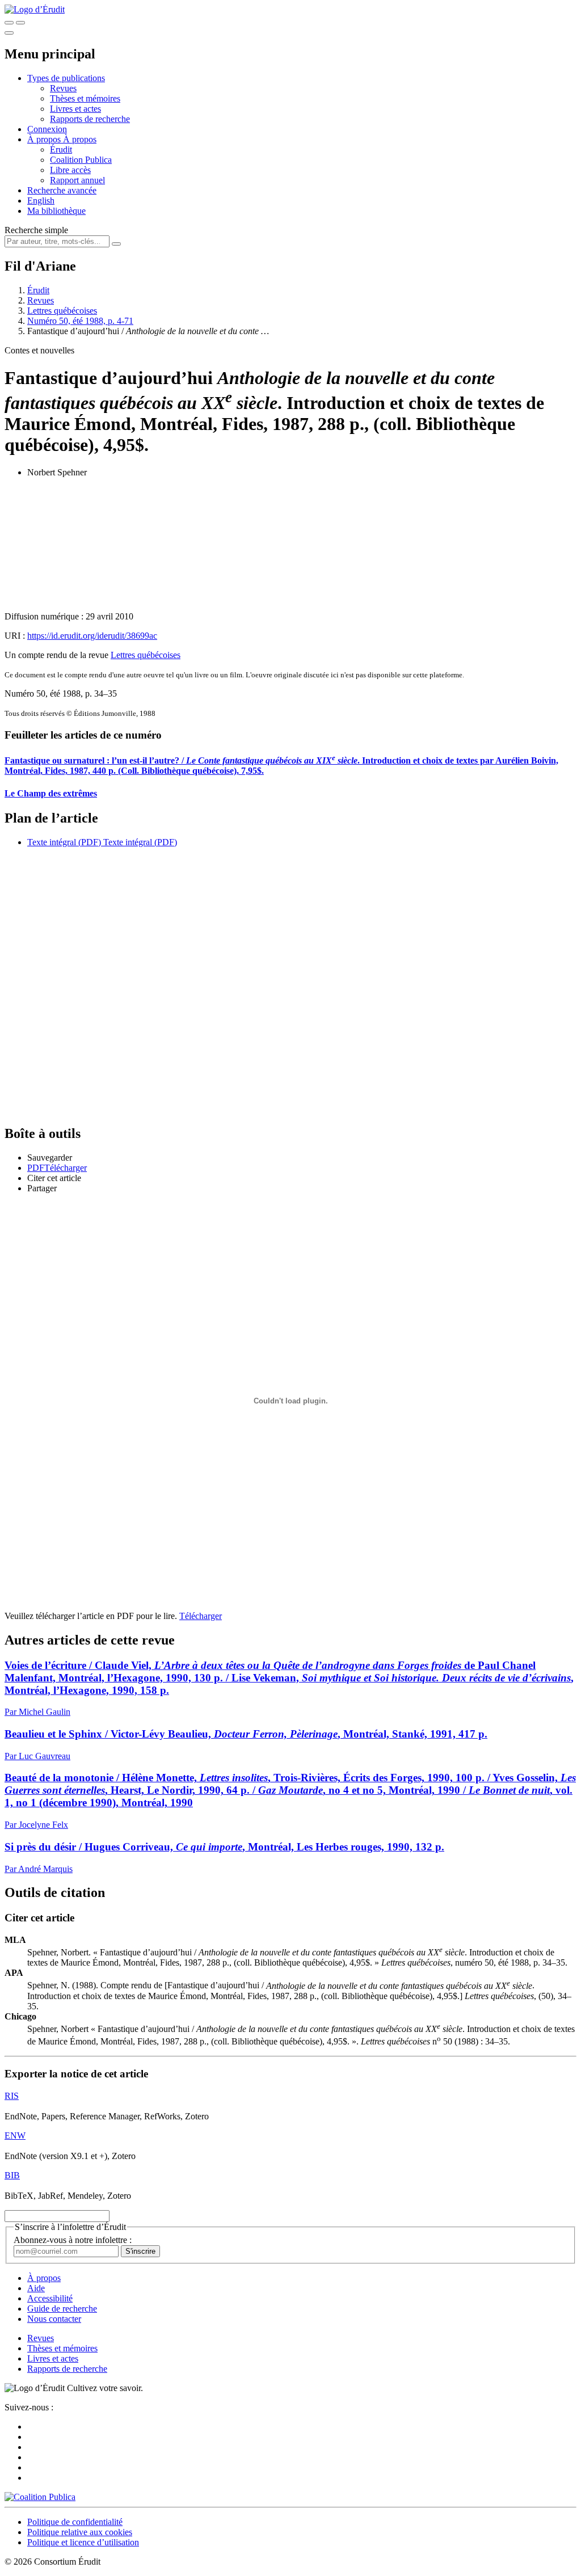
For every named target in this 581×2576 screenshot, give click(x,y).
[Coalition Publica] (40, 2497)
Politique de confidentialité (75, 2522)
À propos (80, 139)
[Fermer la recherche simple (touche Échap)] (20, 23)
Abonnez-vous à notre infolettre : (73, 2240)
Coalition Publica (81, 160)
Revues (63, 88)
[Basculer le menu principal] (9, 33)
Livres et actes (75, 109)
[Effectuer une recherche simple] (9, 23)
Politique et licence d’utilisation (83, 2542)
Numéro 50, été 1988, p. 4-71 (80, 321)
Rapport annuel (77, 180)
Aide (36, 2288)
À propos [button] (45, 139)
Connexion (47, 129)
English (41, 201)
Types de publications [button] (66, 78)
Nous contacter (54, 2319)
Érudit (61, 149)
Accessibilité (50, 2298)
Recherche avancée (62, 190)
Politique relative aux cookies (80, 2532)
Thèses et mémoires (85, 98)
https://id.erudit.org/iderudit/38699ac (92, 636)
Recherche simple (36, 230)
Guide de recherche (62, 2309)
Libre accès (70, 170)
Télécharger (201, 1616)
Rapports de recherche (90, 119)
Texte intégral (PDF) (64, 842)
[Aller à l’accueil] (35, 9)
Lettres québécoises (62, 311)
